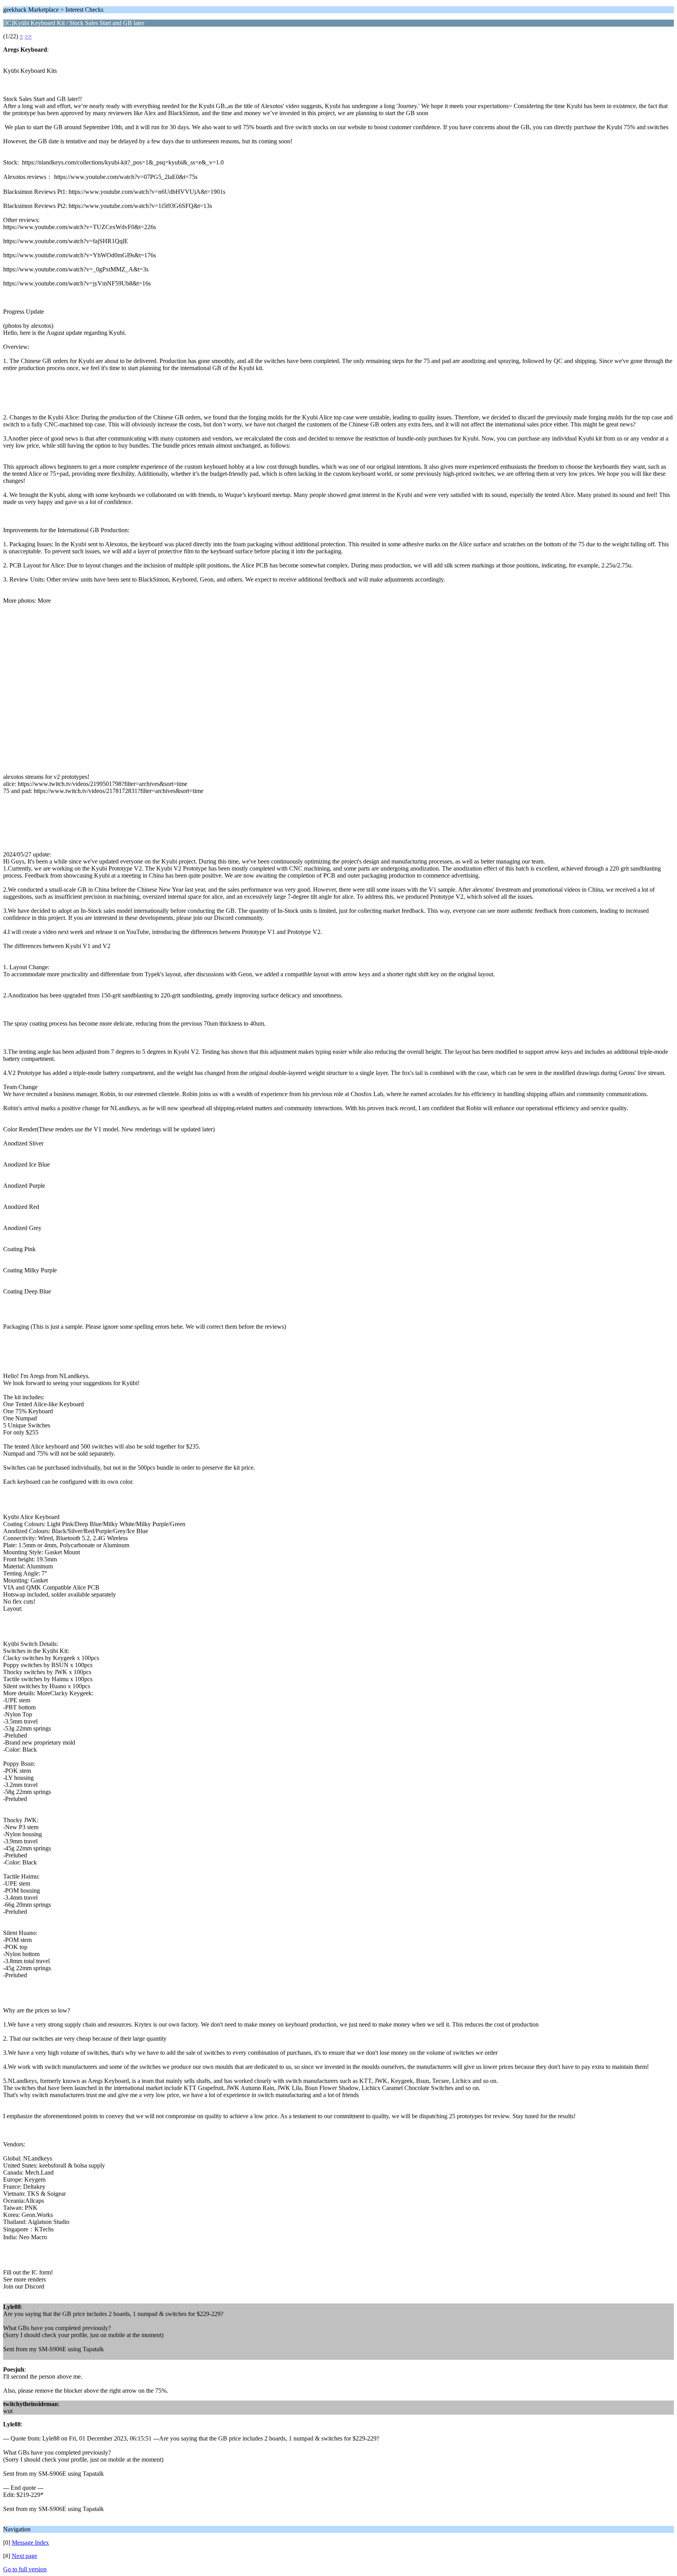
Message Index (30, 2543)
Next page (24, 2556)
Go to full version (25, 2569)
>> (28, 36)
